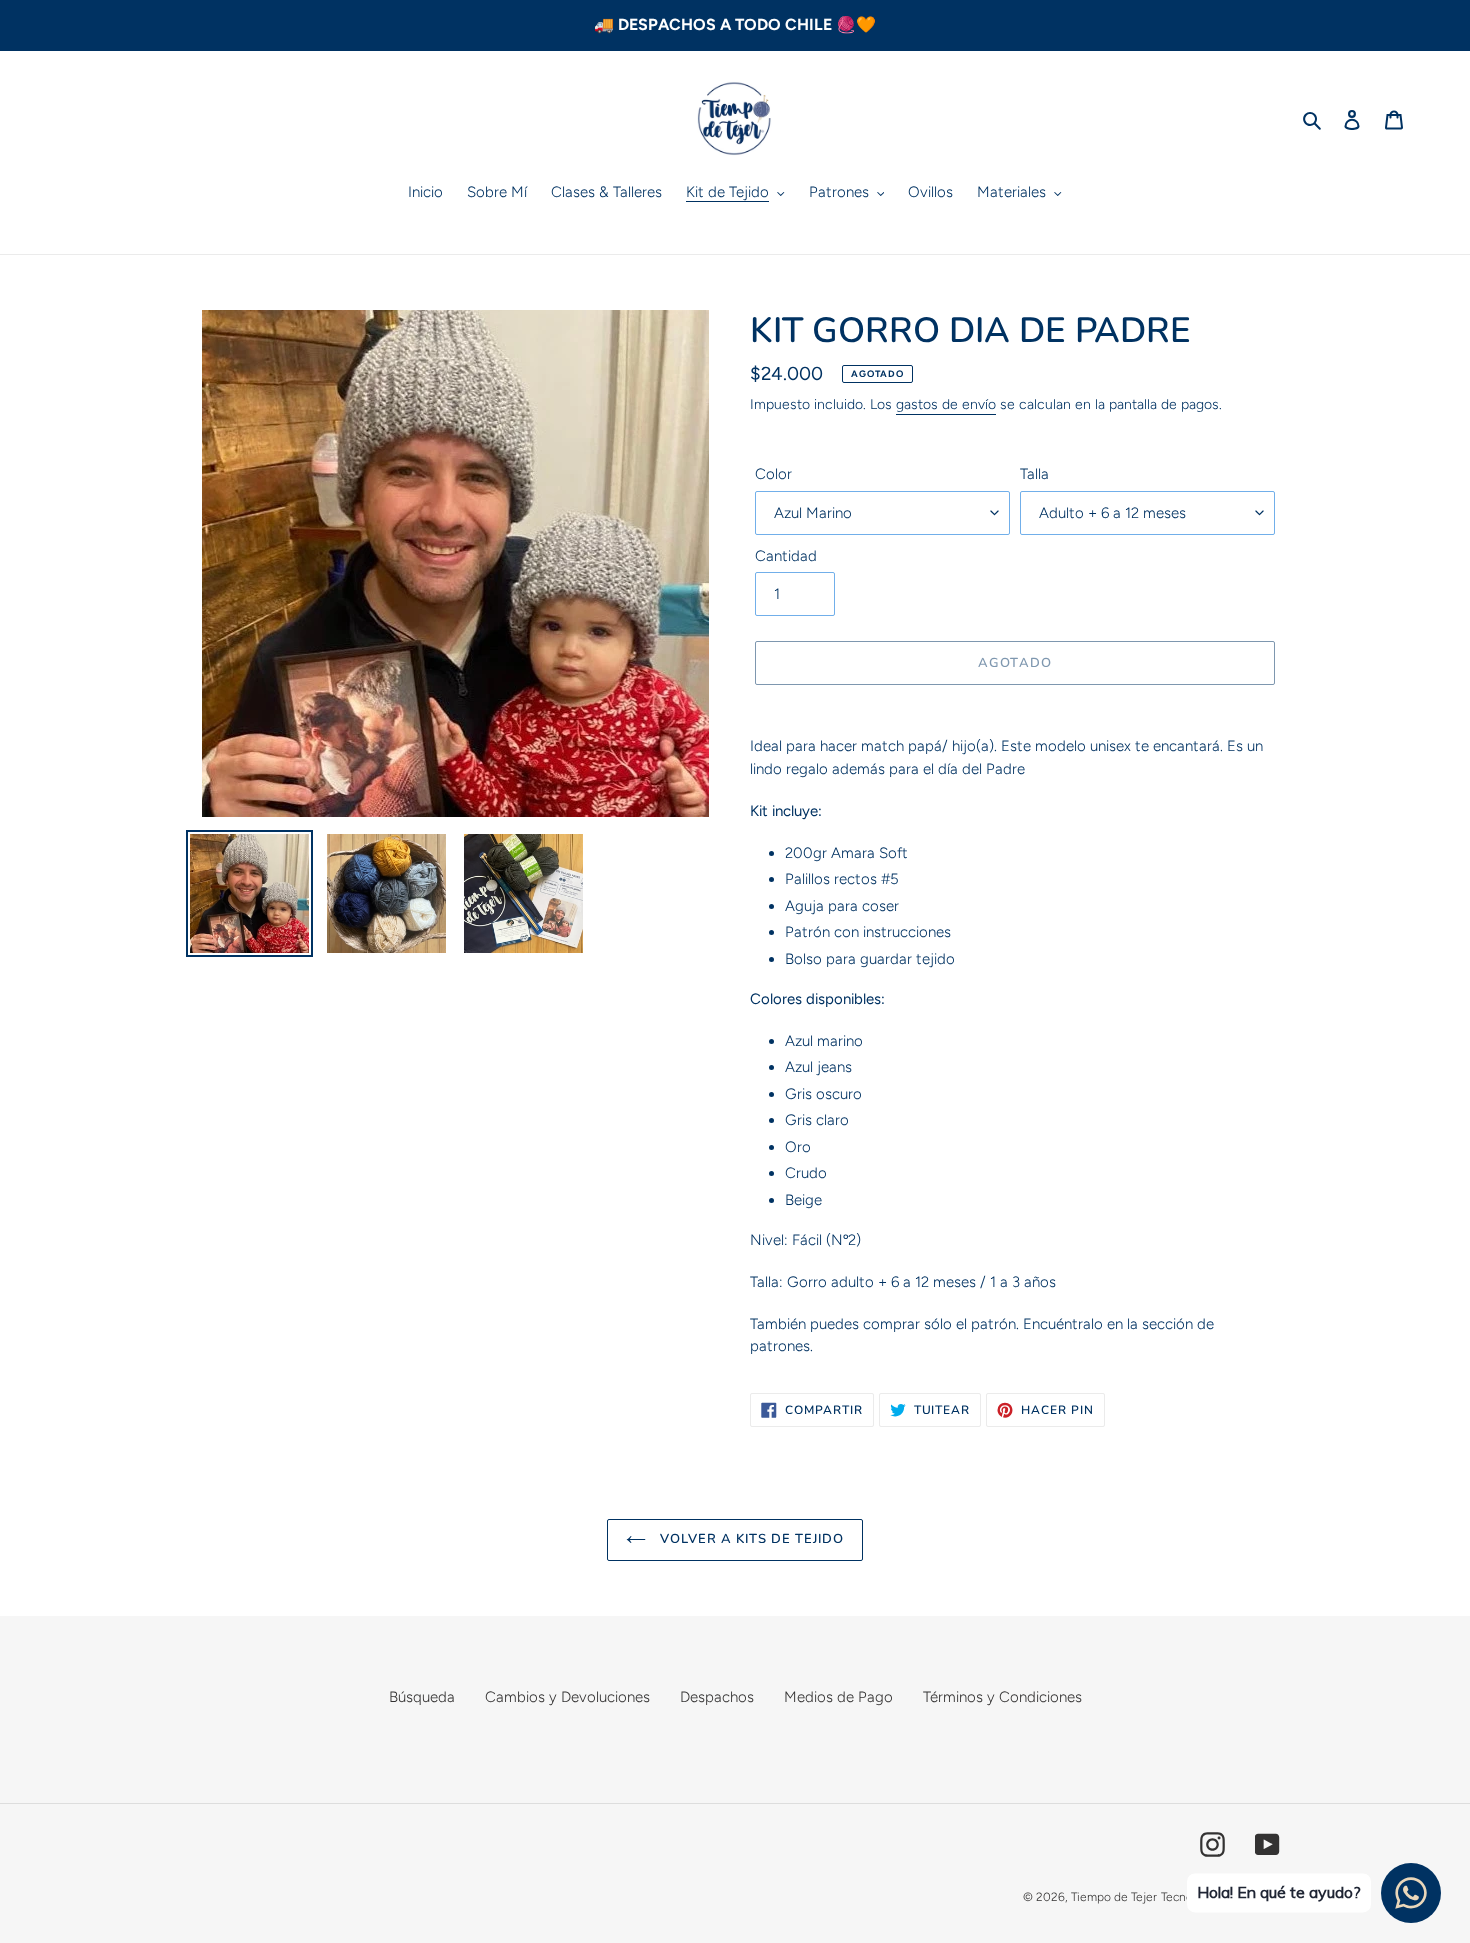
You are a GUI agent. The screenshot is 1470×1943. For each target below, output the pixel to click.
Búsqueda (422, 1697)
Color (773, 474)
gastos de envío (946, 404)
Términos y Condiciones (1002, 1697)
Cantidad (786, 556)
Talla (1034, 474)
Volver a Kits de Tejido (750, 1539)
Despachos (717, 1697)
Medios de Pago (838, 1697)
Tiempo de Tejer (1114, 1897)
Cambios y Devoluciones (567, 1697)
